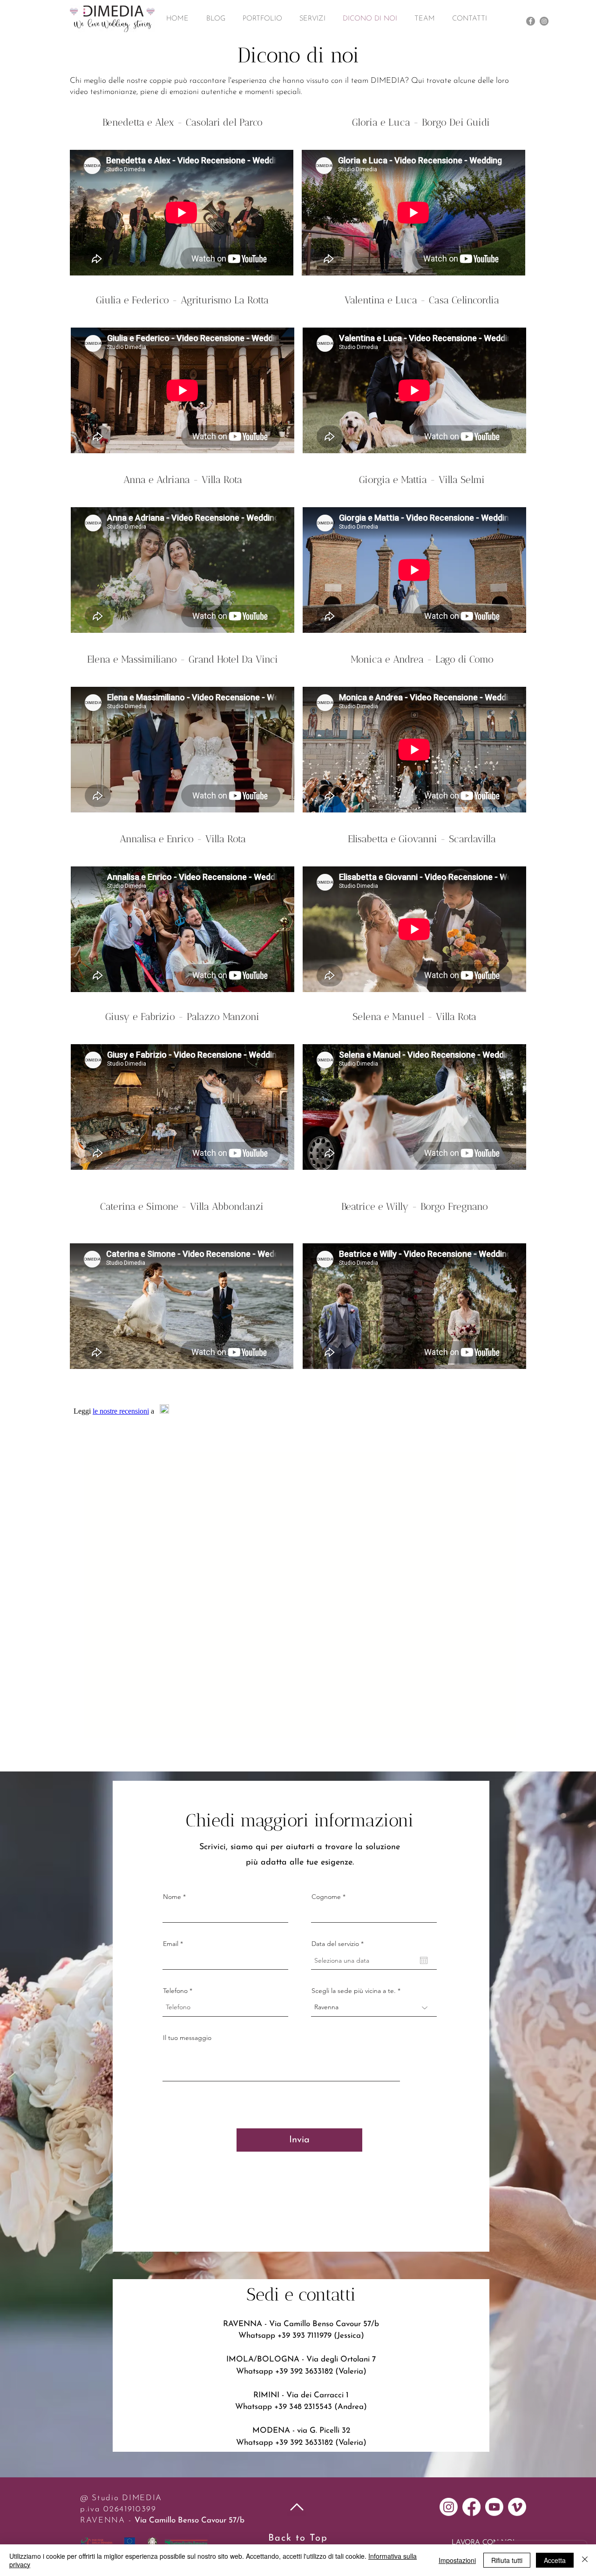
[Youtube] (494, 2507)
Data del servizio (339, 1944)
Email (171, 1944)
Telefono (175, 1991)
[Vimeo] (517, 2507)
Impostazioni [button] (457, 2560)
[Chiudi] (585, 2560)
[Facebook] (531, 21)
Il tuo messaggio (187, 2038)
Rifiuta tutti (507, 2560)
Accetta (555, 2560)
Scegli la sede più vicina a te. (354, 1991)
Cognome (326, 1897)
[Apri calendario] (424, 1960)
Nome (172, 1897)
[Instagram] (544, 21)
